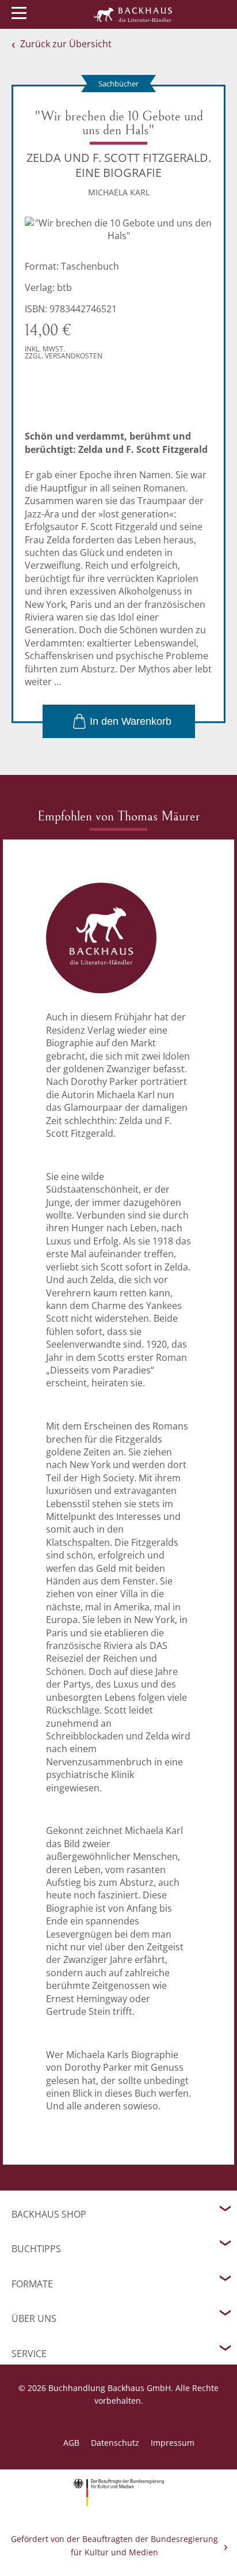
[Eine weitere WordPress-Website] (133, 14)
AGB (71, 2443)
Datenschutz (115, 2443)
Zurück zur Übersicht (66, 44)
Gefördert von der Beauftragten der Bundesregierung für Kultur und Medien (114, 2545)
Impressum (173, 2443)
